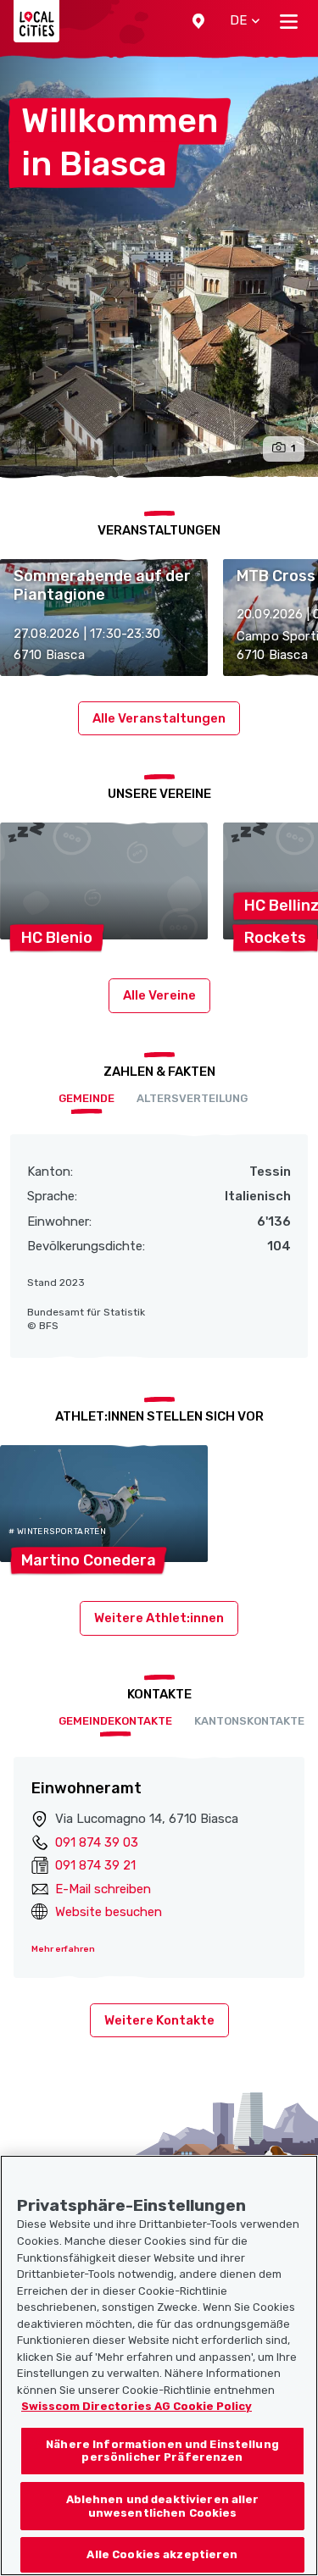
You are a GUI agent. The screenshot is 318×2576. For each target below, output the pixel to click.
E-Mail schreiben (103, 1889)
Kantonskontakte (249, 1721)
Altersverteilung (192, 1098)
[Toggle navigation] (289, 21)
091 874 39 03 (97, 1842)
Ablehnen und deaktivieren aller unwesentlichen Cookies (163, 2506)
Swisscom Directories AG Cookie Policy (137, 2406)
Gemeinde (86, 1098)
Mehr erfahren (63, 1949)
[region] (159, 2365)
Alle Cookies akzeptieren (162, 2554)
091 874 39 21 (95, 1865)
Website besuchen (109, 1912)
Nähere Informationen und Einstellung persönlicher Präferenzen (162, 2451)
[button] (198, 21)
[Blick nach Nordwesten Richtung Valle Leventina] (159, 267)
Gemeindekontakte (115, 1721)
